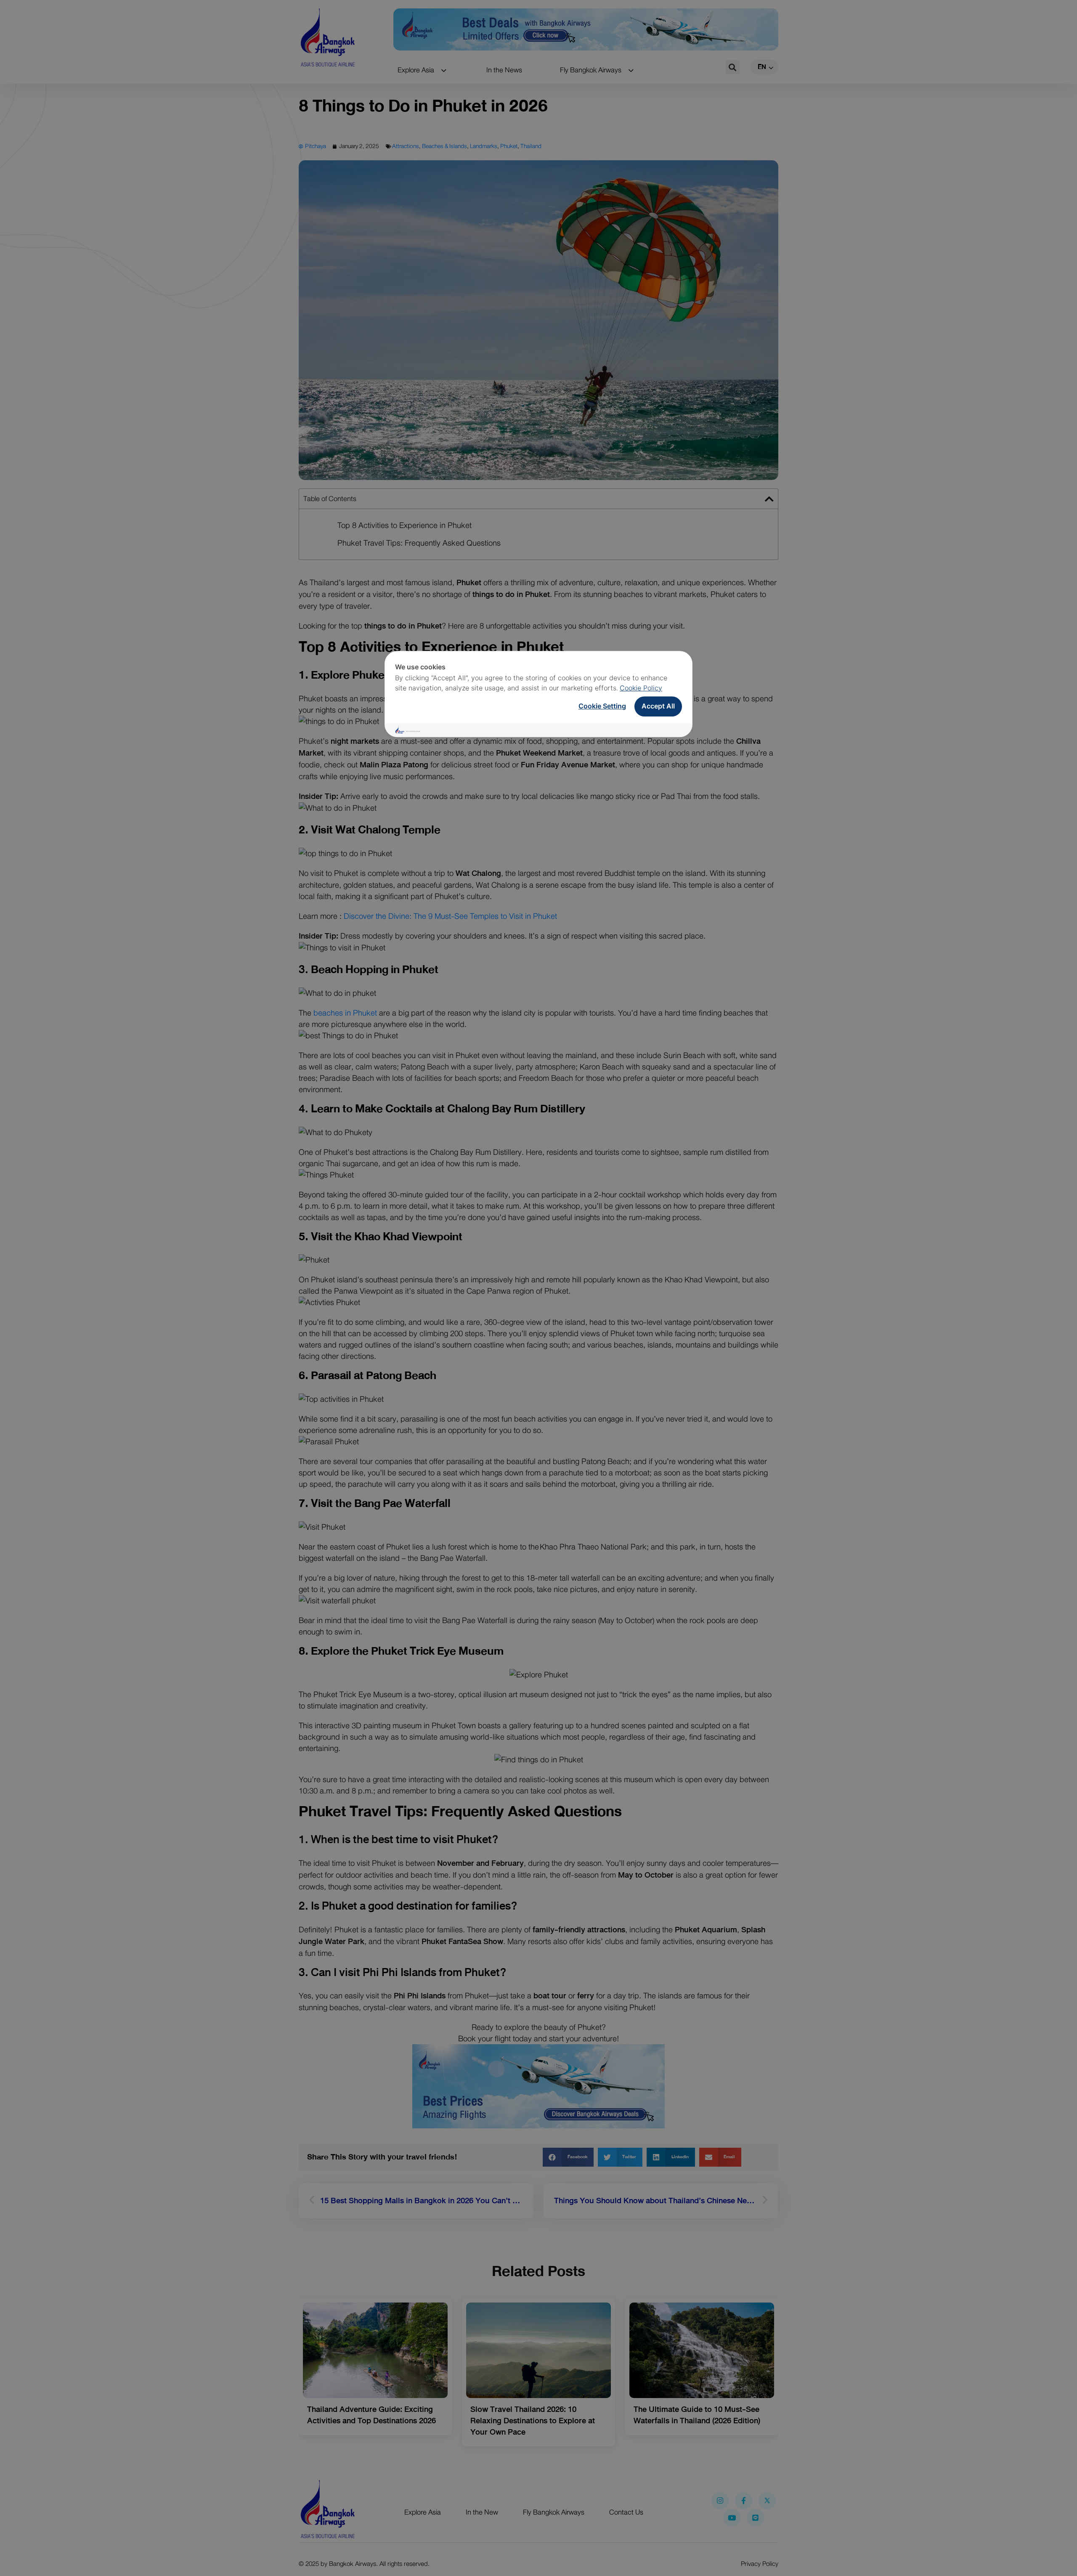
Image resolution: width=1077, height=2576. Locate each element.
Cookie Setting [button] (602, 706)
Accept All (658, 706)
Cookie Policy (641, 688)
